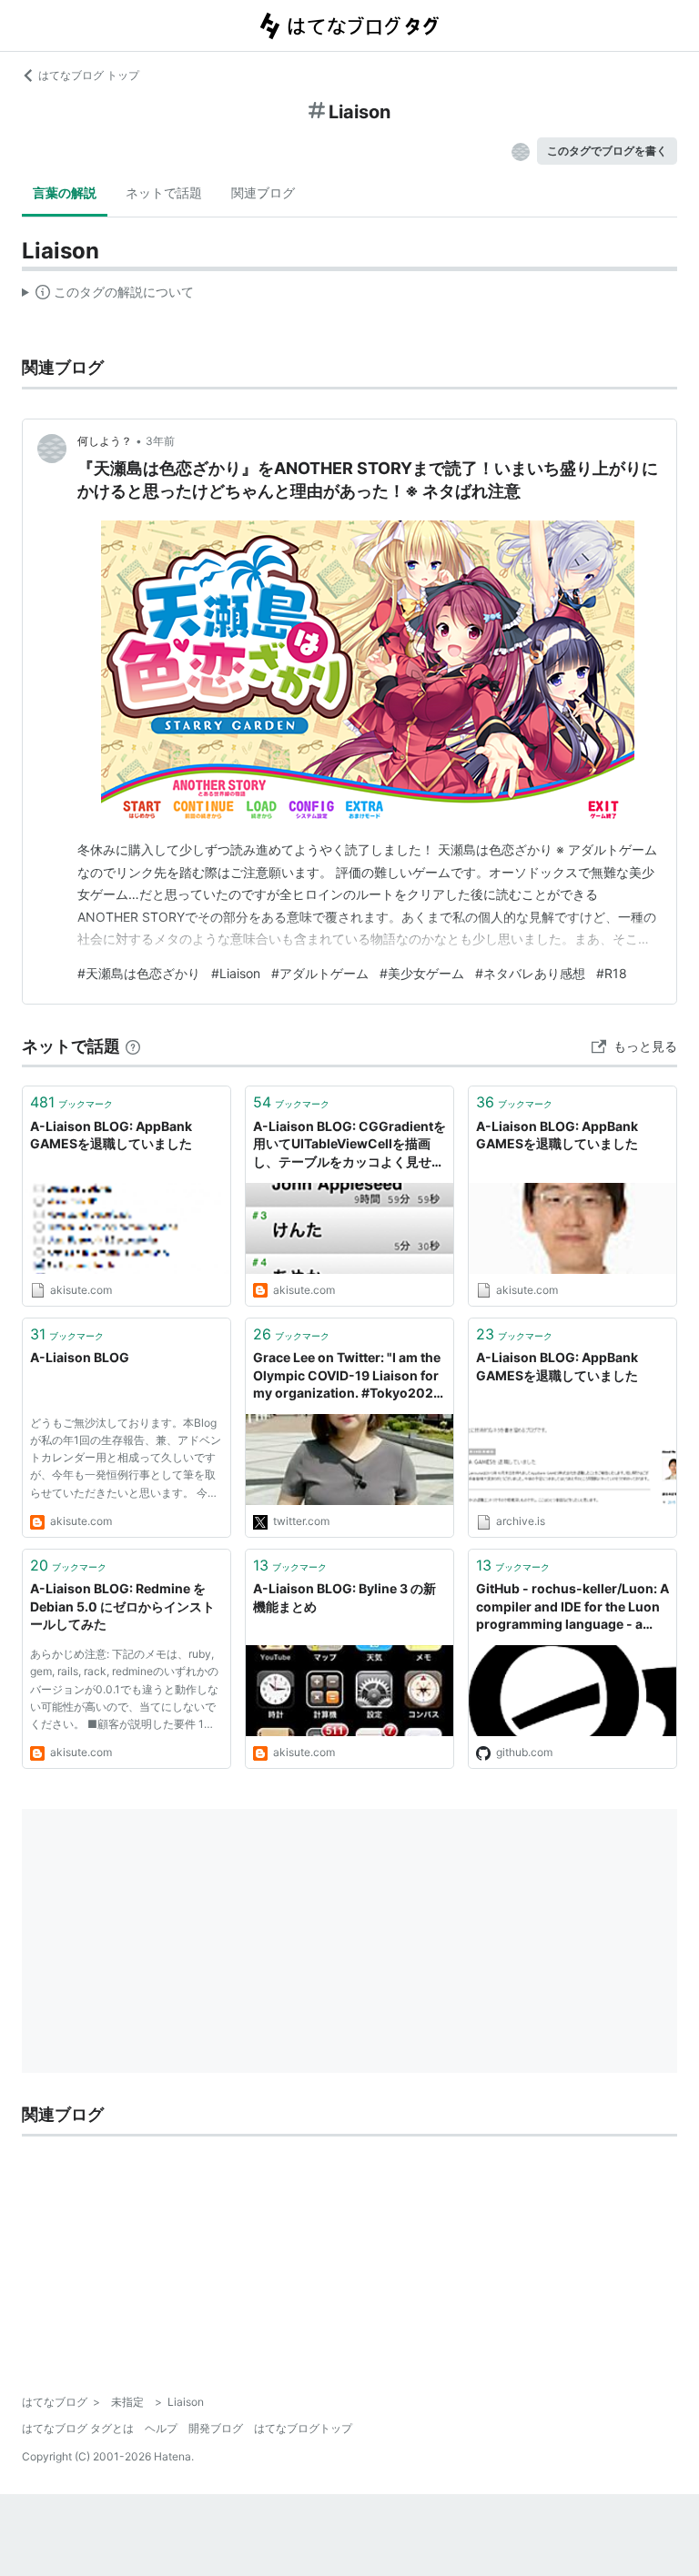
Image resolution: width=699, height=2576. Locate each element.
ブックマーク (71, 1102)
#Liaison (236, 973)
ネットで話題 (164, 192)
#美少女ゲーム (422, 973)
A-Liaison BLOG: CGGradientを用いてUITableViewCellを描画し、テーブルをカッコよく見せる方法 (349, 1145)
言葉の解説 (65, 192)
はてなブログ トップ (89, 75)
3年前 (160, 441)
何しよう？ (105, 441)
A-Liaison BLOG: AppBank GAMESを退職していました (111, 1135)
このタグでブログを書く (607, 151)
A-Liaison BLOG (80, 1357)
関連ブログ (263, 192)
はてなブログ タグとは (78, 2428)
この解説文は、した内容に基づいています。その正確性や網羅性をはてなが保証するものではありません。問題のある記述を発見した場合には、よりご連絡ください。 (108, 296)
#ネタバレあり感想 (530, 973)
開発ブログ (216, 2428)
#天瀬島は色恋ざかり (139, 973)
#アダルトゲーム (320, 973)
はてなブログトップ (303, 2428)
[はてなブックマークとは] (133, 1046)
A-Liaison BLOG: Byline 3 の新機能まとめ (344, 1597)
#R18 (612, 973)
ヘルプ (161, 2428)
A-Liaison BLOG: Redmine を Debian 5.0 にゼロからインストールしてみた (122, 1606)
